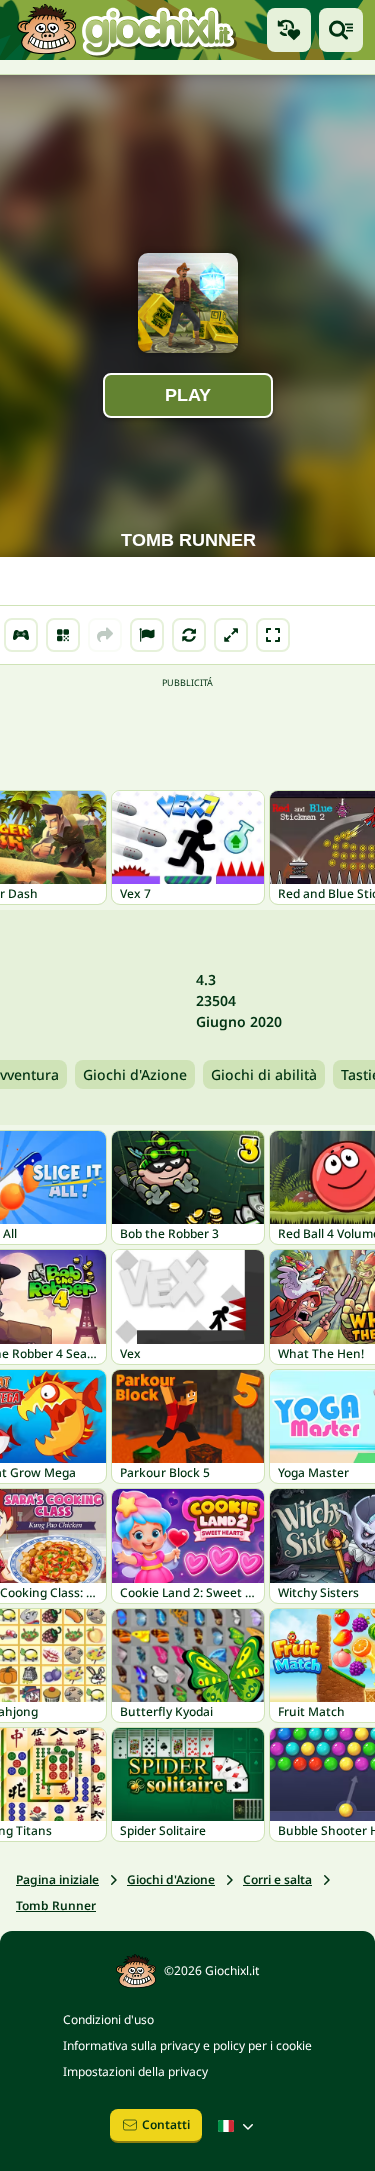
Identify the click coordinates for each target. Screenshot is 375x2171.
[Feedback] (147, 635)
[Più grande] (231, 635)
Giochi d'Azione (135, 1074)
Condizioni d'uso (108, 2019)
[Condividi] (105, 635)
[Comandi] (21, 635)
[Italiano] (238, 2126)
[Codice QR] (63, 635)
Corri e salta (277, 1879)
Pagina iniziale (57, 1879)
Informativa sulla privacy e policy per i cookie (187, 2045)
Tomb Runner (56, 1905)
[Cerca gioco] (341, 30)
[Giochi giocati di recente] (289, 30)
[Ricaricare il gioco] (189, 635)
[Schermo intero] (273, 635)
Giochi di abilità (264, 1074)
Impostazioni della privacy (135, 2071)
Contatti (166, 2124)
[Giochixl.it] (125, 30)
